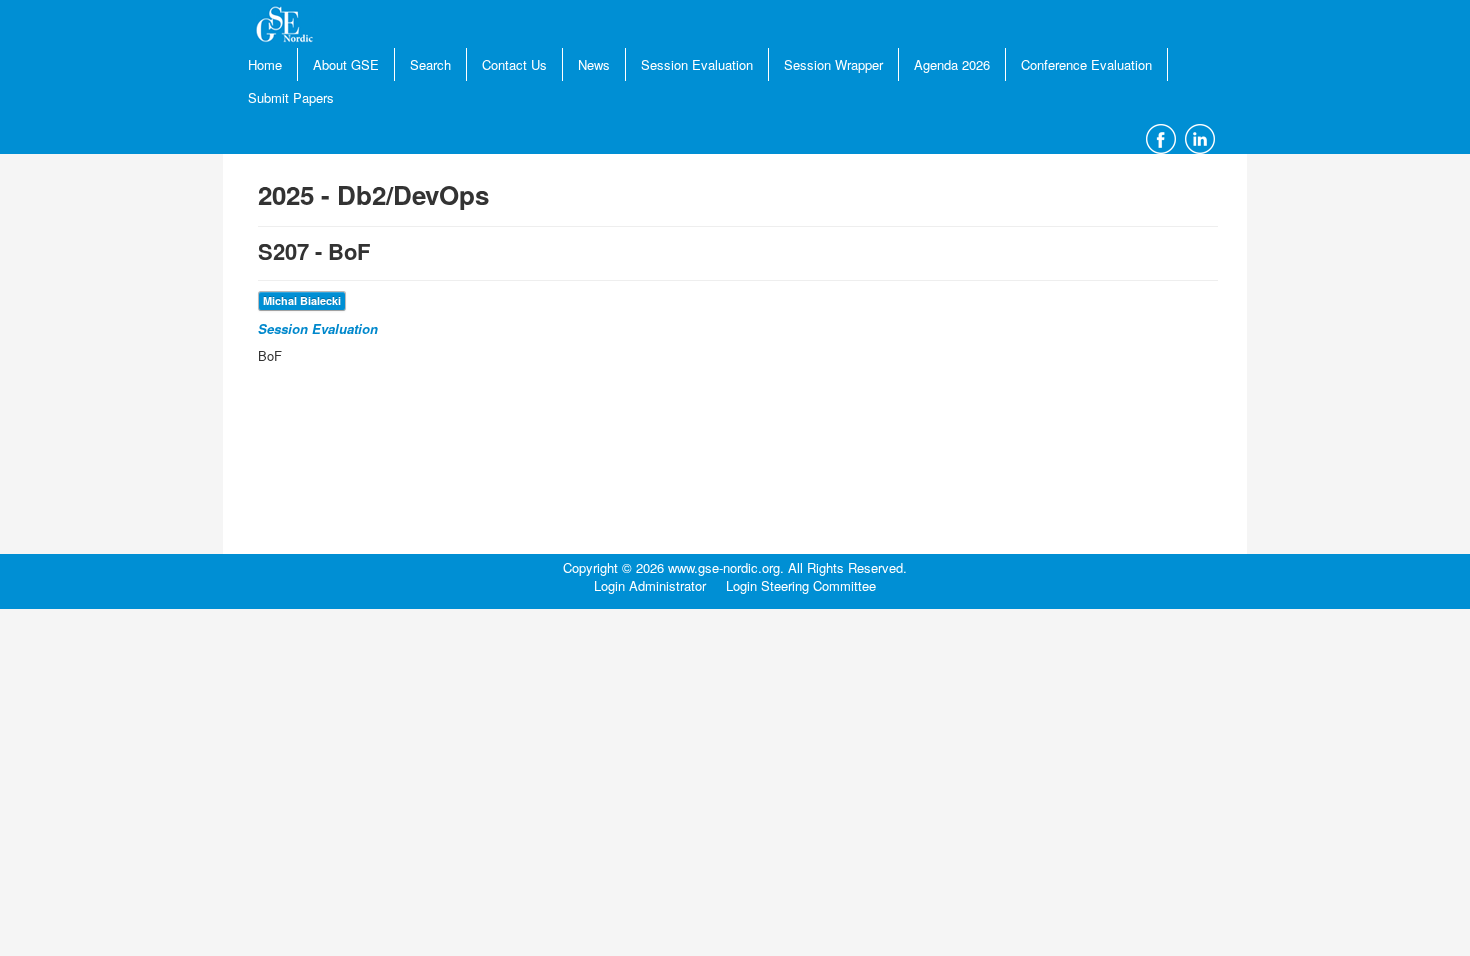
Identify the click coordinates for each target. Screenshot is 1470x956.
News (594, 64)
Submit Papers (291, 97)
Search (430, 64)
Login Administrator (650, 586)
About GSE (346, 64)
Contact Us (514, 64)
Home (265, 64)
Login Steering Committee (801, 586)
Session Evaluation (697, 64)
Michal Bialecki (302, 300)
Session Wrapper (833, 64)
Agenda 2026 (952, 64)
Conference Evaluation (1086, 64)
